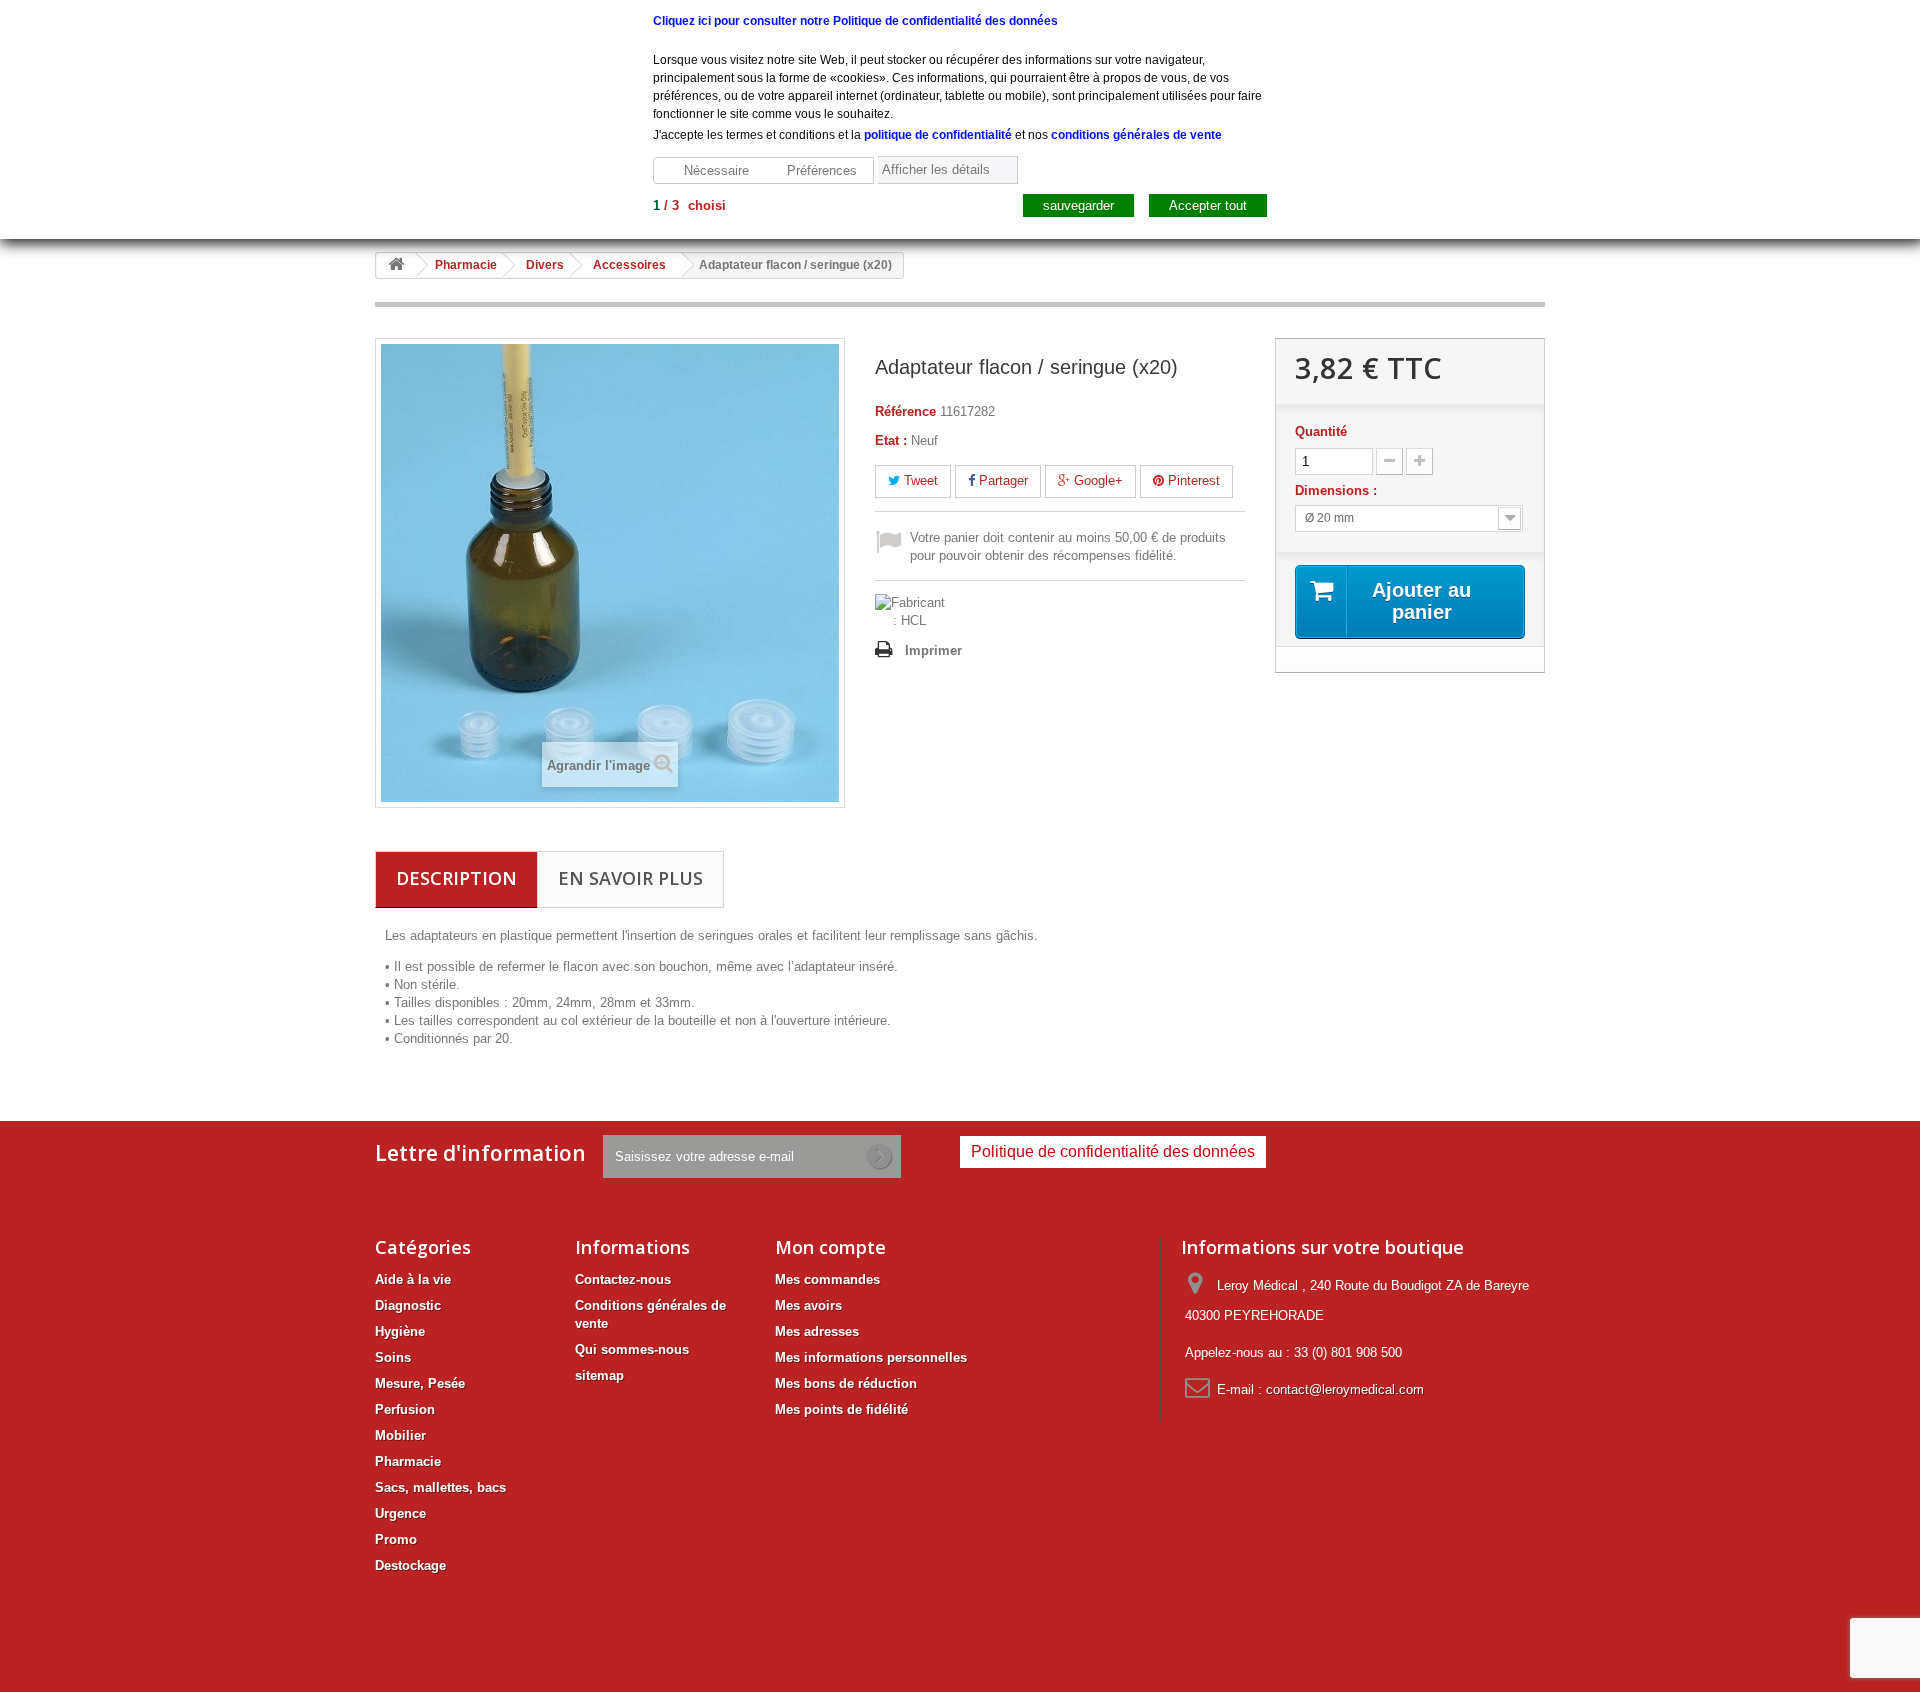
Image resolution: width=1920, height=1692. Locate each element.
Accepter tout (1208, 205)
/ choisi (689, 205)
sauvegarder (1078, 205)
